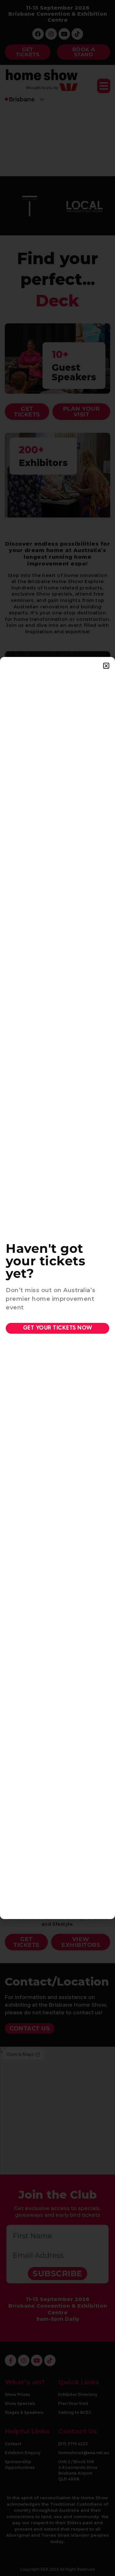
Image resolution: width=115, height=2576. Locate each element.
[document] (57, 1288)
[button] (106, 666)
